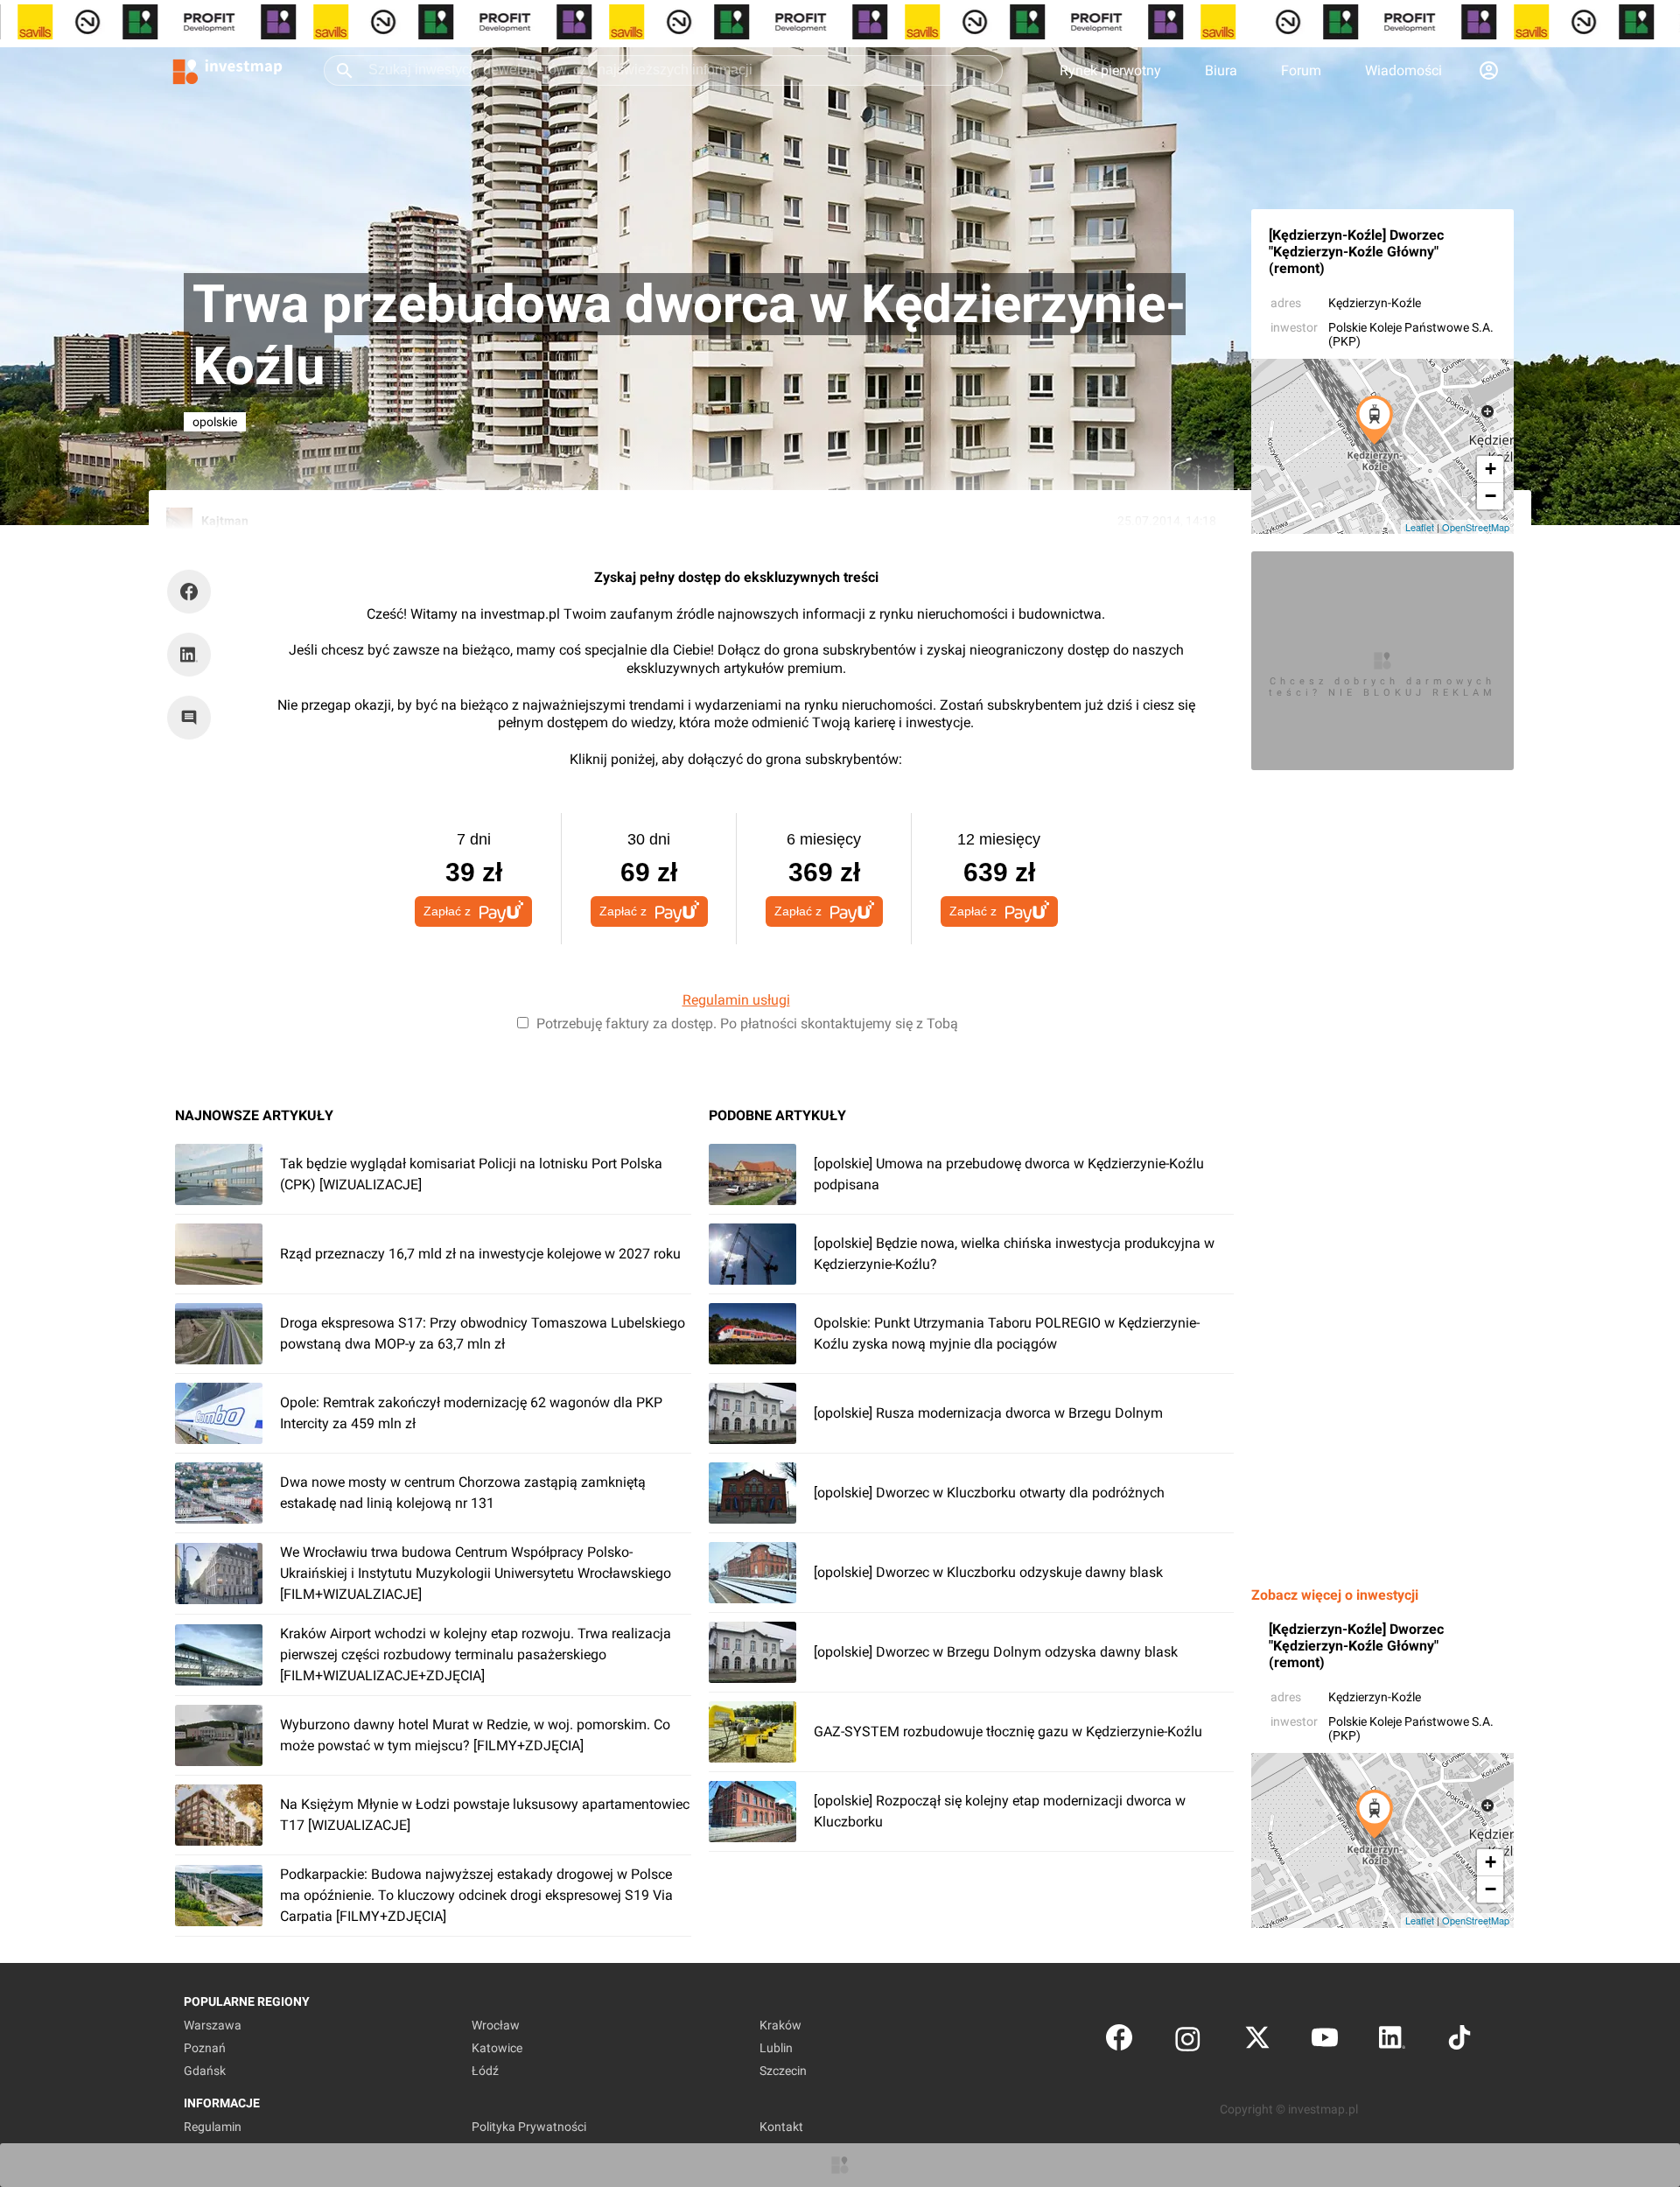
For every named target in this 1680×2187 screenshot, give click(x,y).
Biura (1221, 70)
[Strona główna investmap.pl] (227, 70)
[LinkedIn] (1392, 2041)
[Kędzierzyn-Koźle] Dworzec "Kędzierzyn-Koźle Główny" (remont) (1356, 252)
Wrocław (496, 2025)
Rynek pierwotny (1110, 70)
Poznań (205, 2048)
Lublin (776, 2048)
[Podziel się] (193, 592)
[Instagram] (1188, 2041)
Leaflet (1420, 527)
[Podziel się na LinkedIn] (189, 655)
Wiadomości (1403, 70)
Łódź (485, 2071)
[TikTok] (1459, 2041)
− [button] (1491, 496)
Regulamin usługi (736, 1000)
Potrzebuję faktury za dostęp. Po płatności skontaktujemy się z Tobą (747, 1023)
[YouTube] (1325, 2041)
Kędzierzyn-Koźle (1375, 303)
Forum (1301, 70)
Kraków (780, 2025)
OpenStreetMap (1476, 527)
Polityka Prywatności (529, 2127)
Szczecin (783, 2071)
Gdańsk (205, 2071)
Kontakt (781, 2127)
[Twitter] (1257, 2041)
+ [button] (1491, 469)
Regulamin (213, 2127)
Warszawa (213, 2025)
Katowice (497, 2048)
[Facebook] (1119, 2041)
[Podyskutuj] (193, 718)
